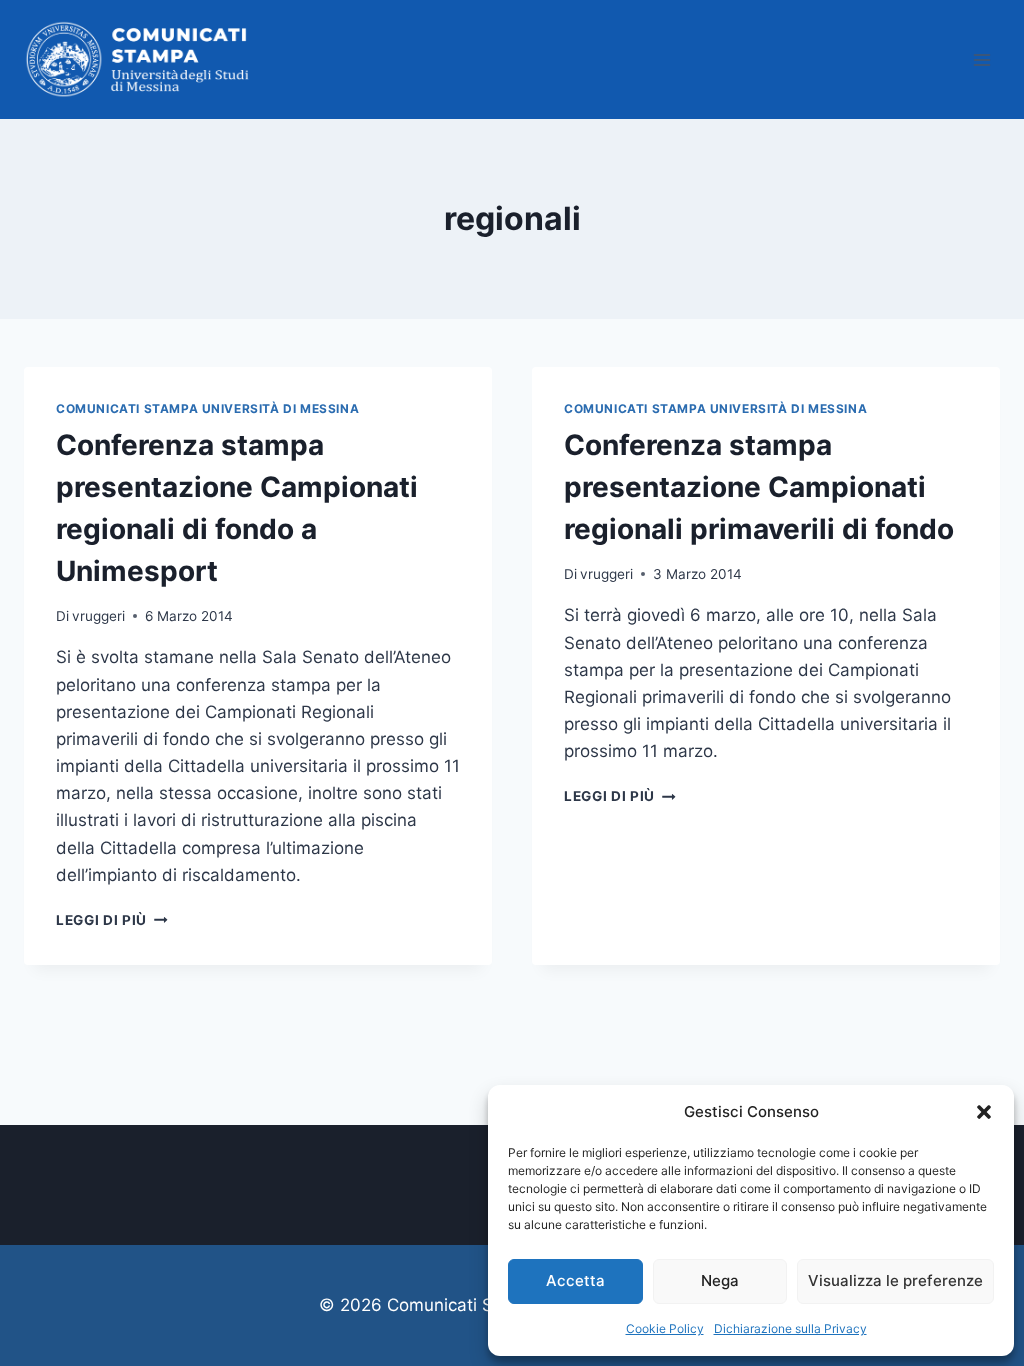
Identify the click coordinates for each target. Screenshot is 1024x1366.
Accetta (575, 1280)
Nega (720, 1280)
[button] (984, 1112)
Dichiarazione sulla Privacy (790, 1328)
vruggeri (98, 616)
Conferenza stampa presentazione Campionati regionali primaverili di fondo (759, 487)
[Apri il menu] (981, 59)
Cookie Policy (665, 1328)
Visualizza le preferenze (895, 1280)
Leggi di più (112, 920)
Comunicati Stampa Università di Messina (207, 408)
